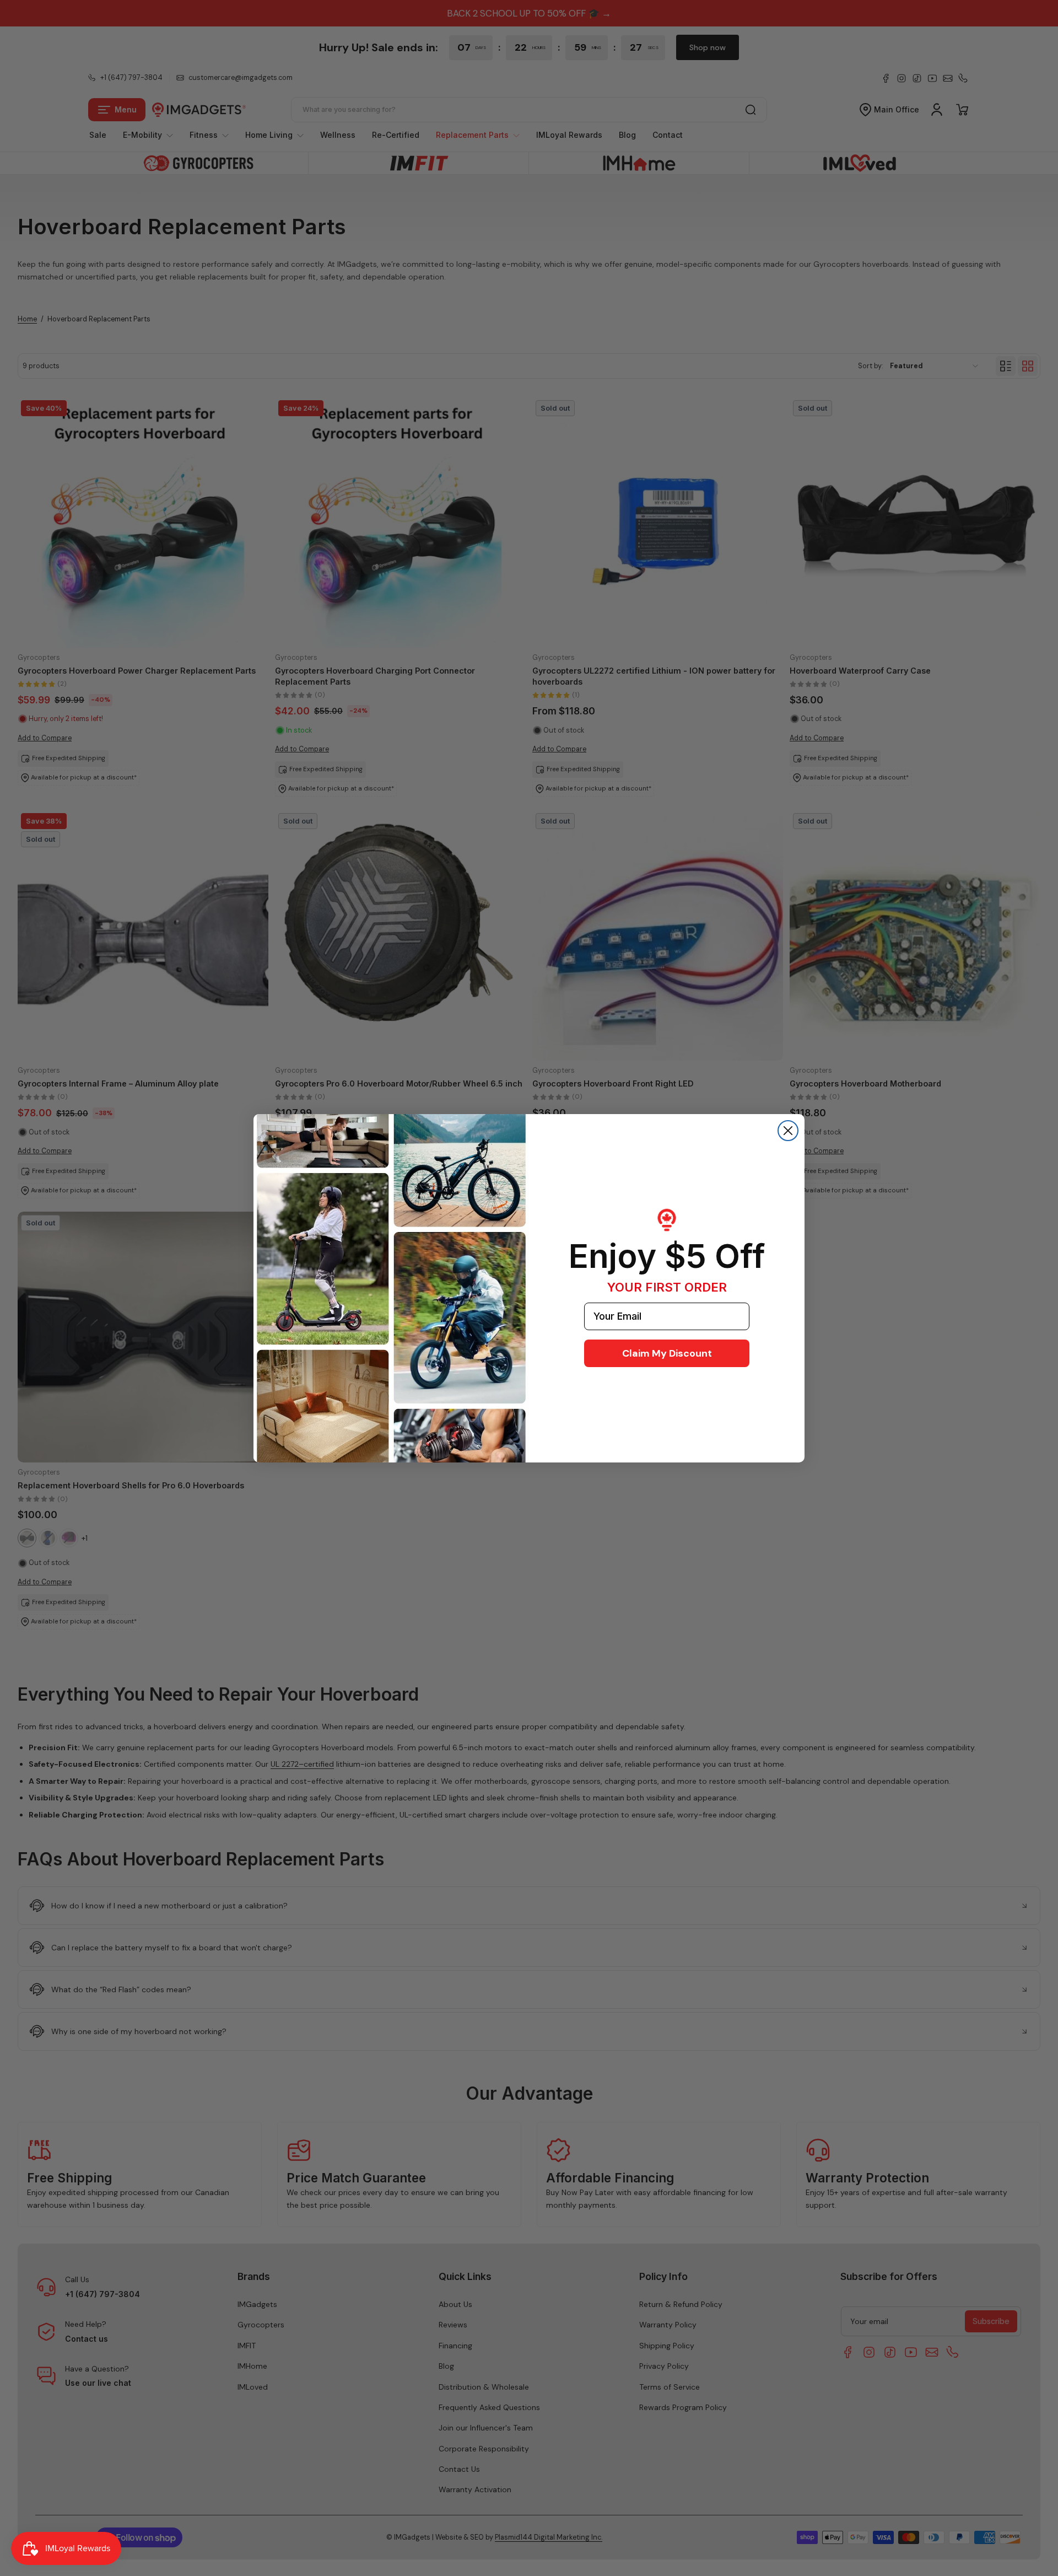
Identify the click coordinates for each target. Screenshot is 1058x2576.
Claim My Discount (667, 1353)
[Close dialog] (788, 1131)
